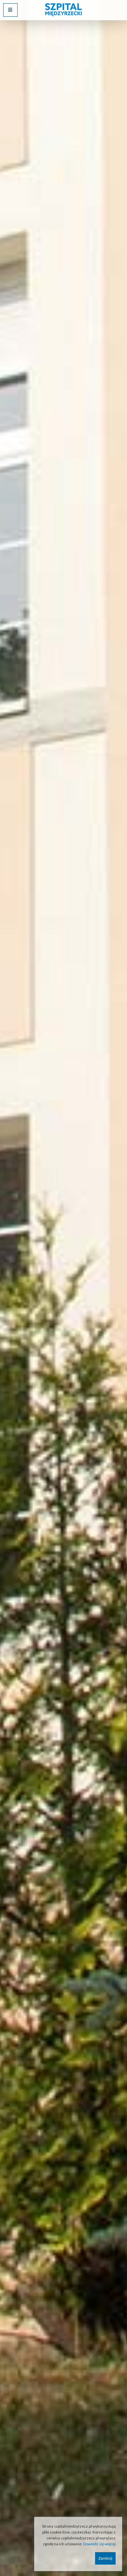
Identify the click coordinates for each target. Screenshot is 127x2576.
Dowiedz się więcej (99, 2544)
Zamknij (105, 2558)
